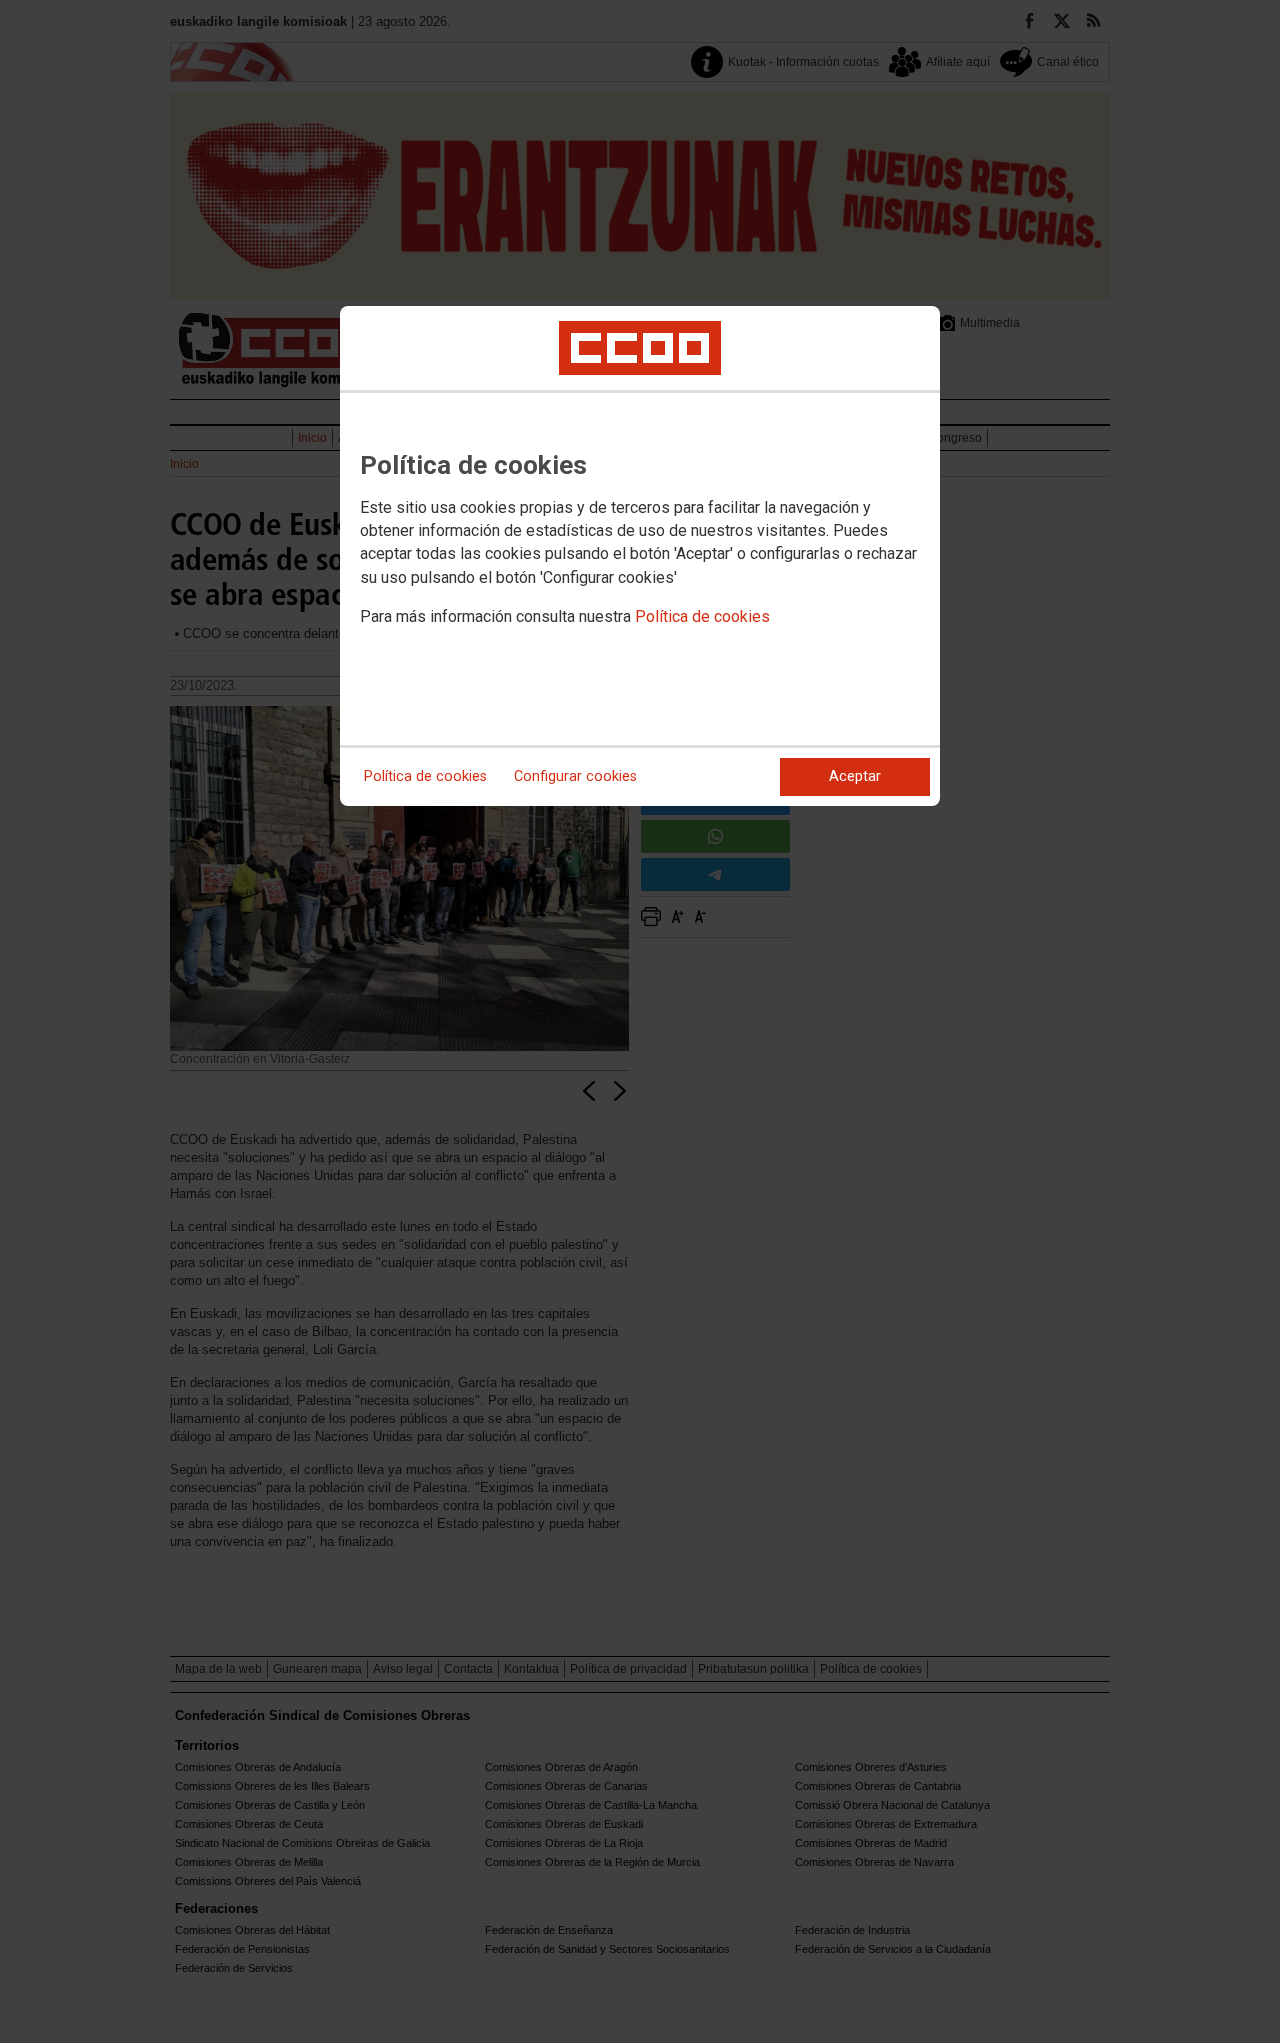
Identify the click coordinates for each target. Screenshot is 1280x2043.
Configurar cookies (575, 776)
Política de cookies (702, 616)
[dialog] (640, 556)
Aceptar (855, 776)
